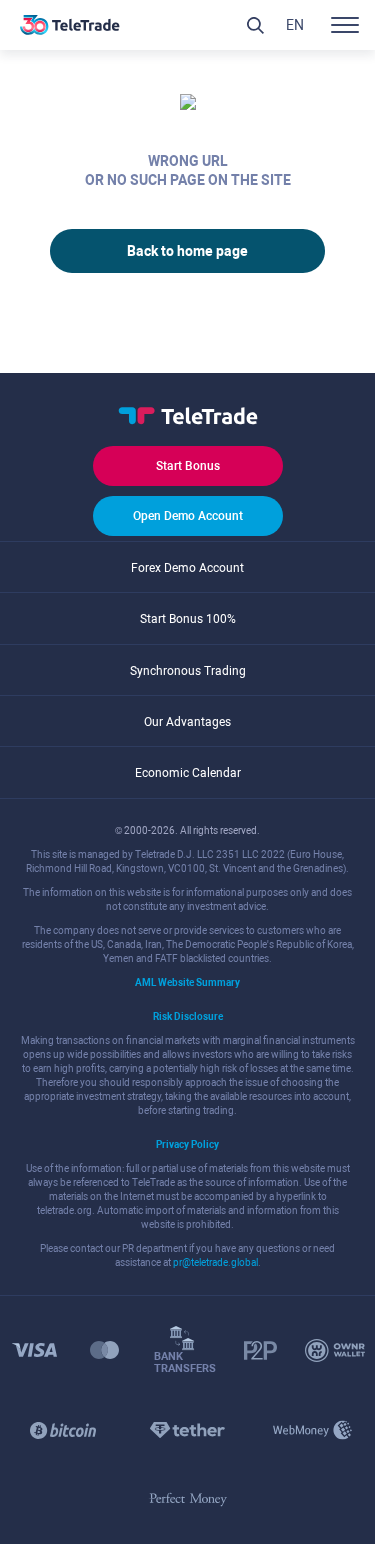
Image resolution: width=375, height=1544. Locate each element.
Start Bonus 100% (188, 619)
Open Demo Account (188, 516)
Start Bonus (188, 466)
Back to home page (187, 251)
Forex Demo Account (187, 568)
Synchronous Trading (188, 671)
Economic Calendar (188, 773)
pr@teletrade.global (215, 1262)
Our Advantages (187, 722)
